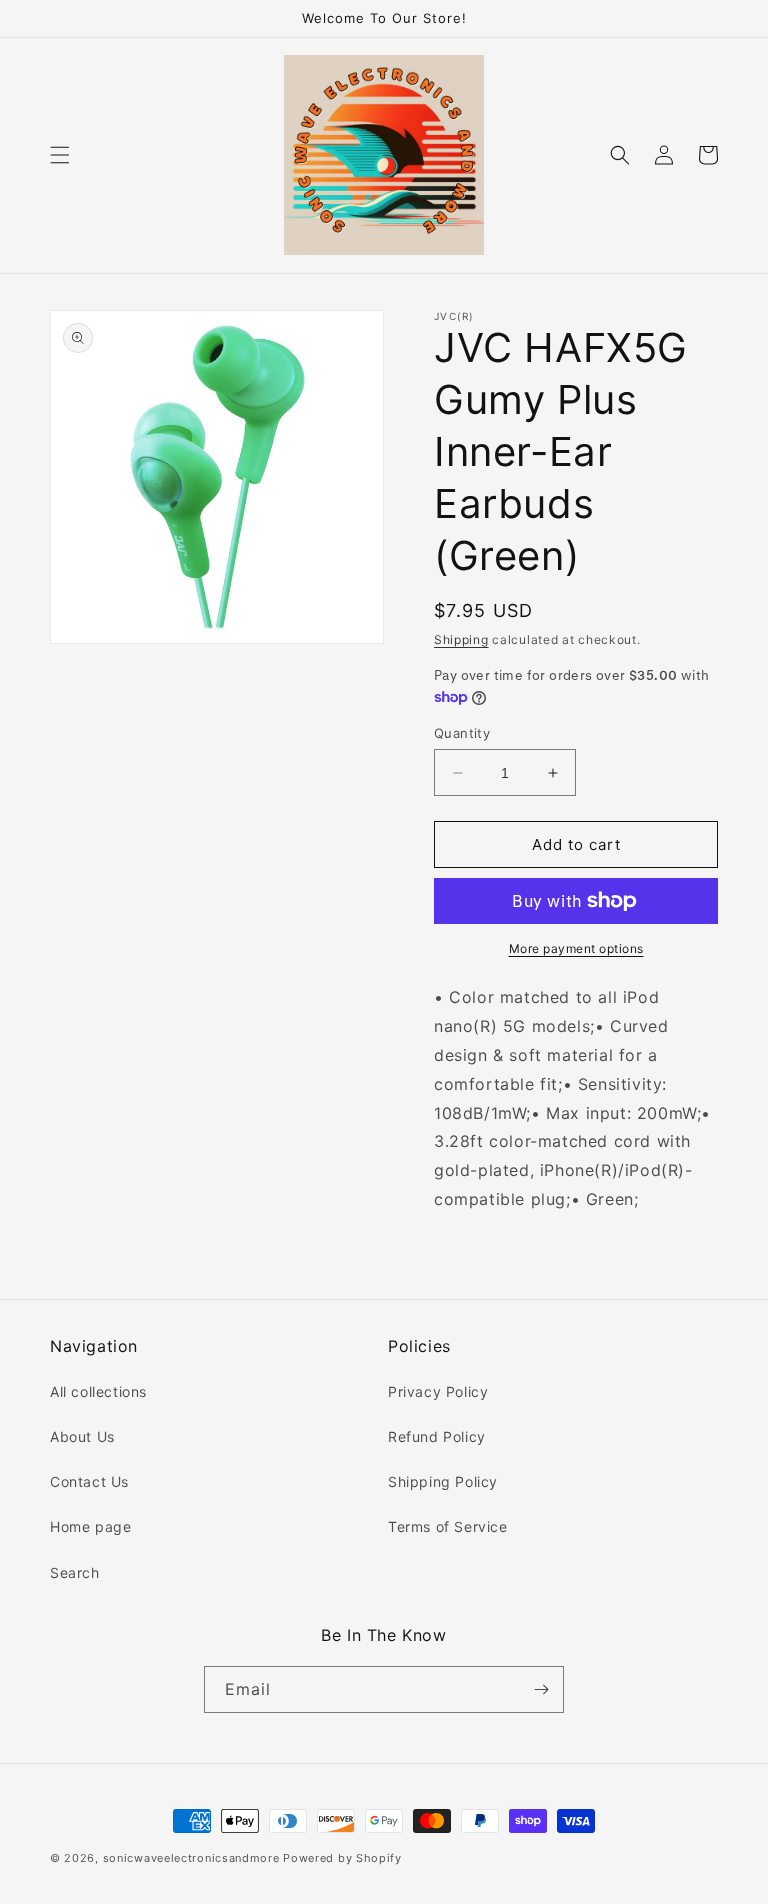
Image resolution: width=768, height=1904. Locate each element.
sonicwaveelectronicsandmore (191, 1858)
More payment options (576, 948)
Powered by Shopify (342, 1858)
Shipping (461, 639)
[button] (60, 155)
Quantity (462, 733)
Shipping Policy (443, 1481)
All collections (98, 1391)
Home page (90, 1526)
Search (75, 1572)
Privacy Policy (438, 1391)
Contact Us (89, 1481)
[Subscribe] (541, 1689)
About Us (82, 1436)
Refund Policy (437, 1436)
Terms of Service (448, 1526)
